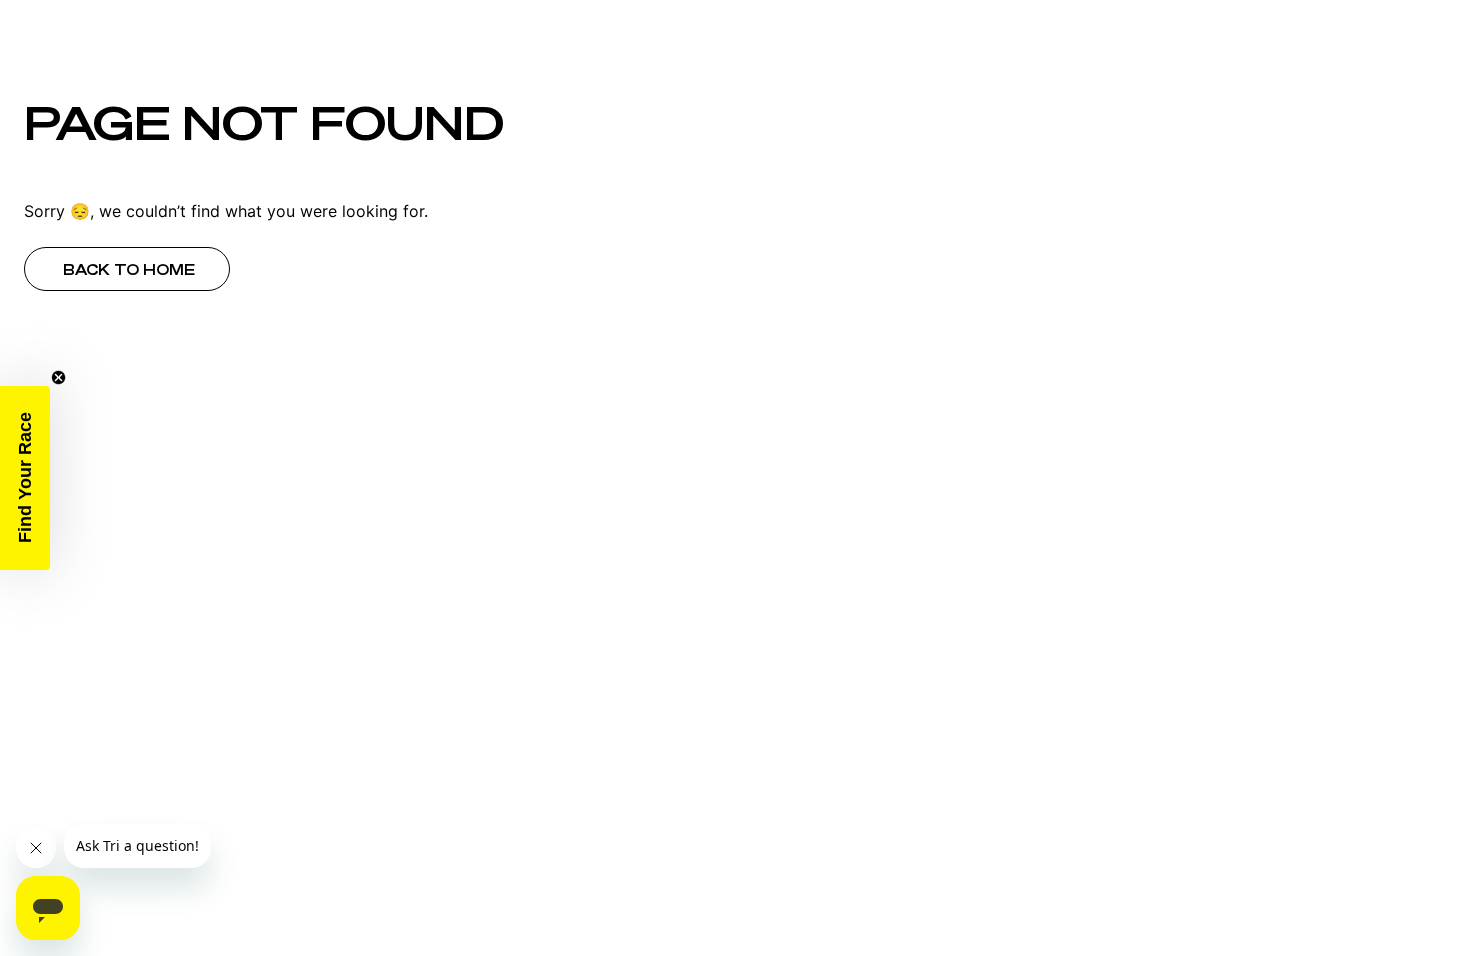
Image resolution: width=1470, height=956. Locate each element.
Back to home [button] (129, 270)
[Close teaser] (58, 377)
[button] (25, 478)
